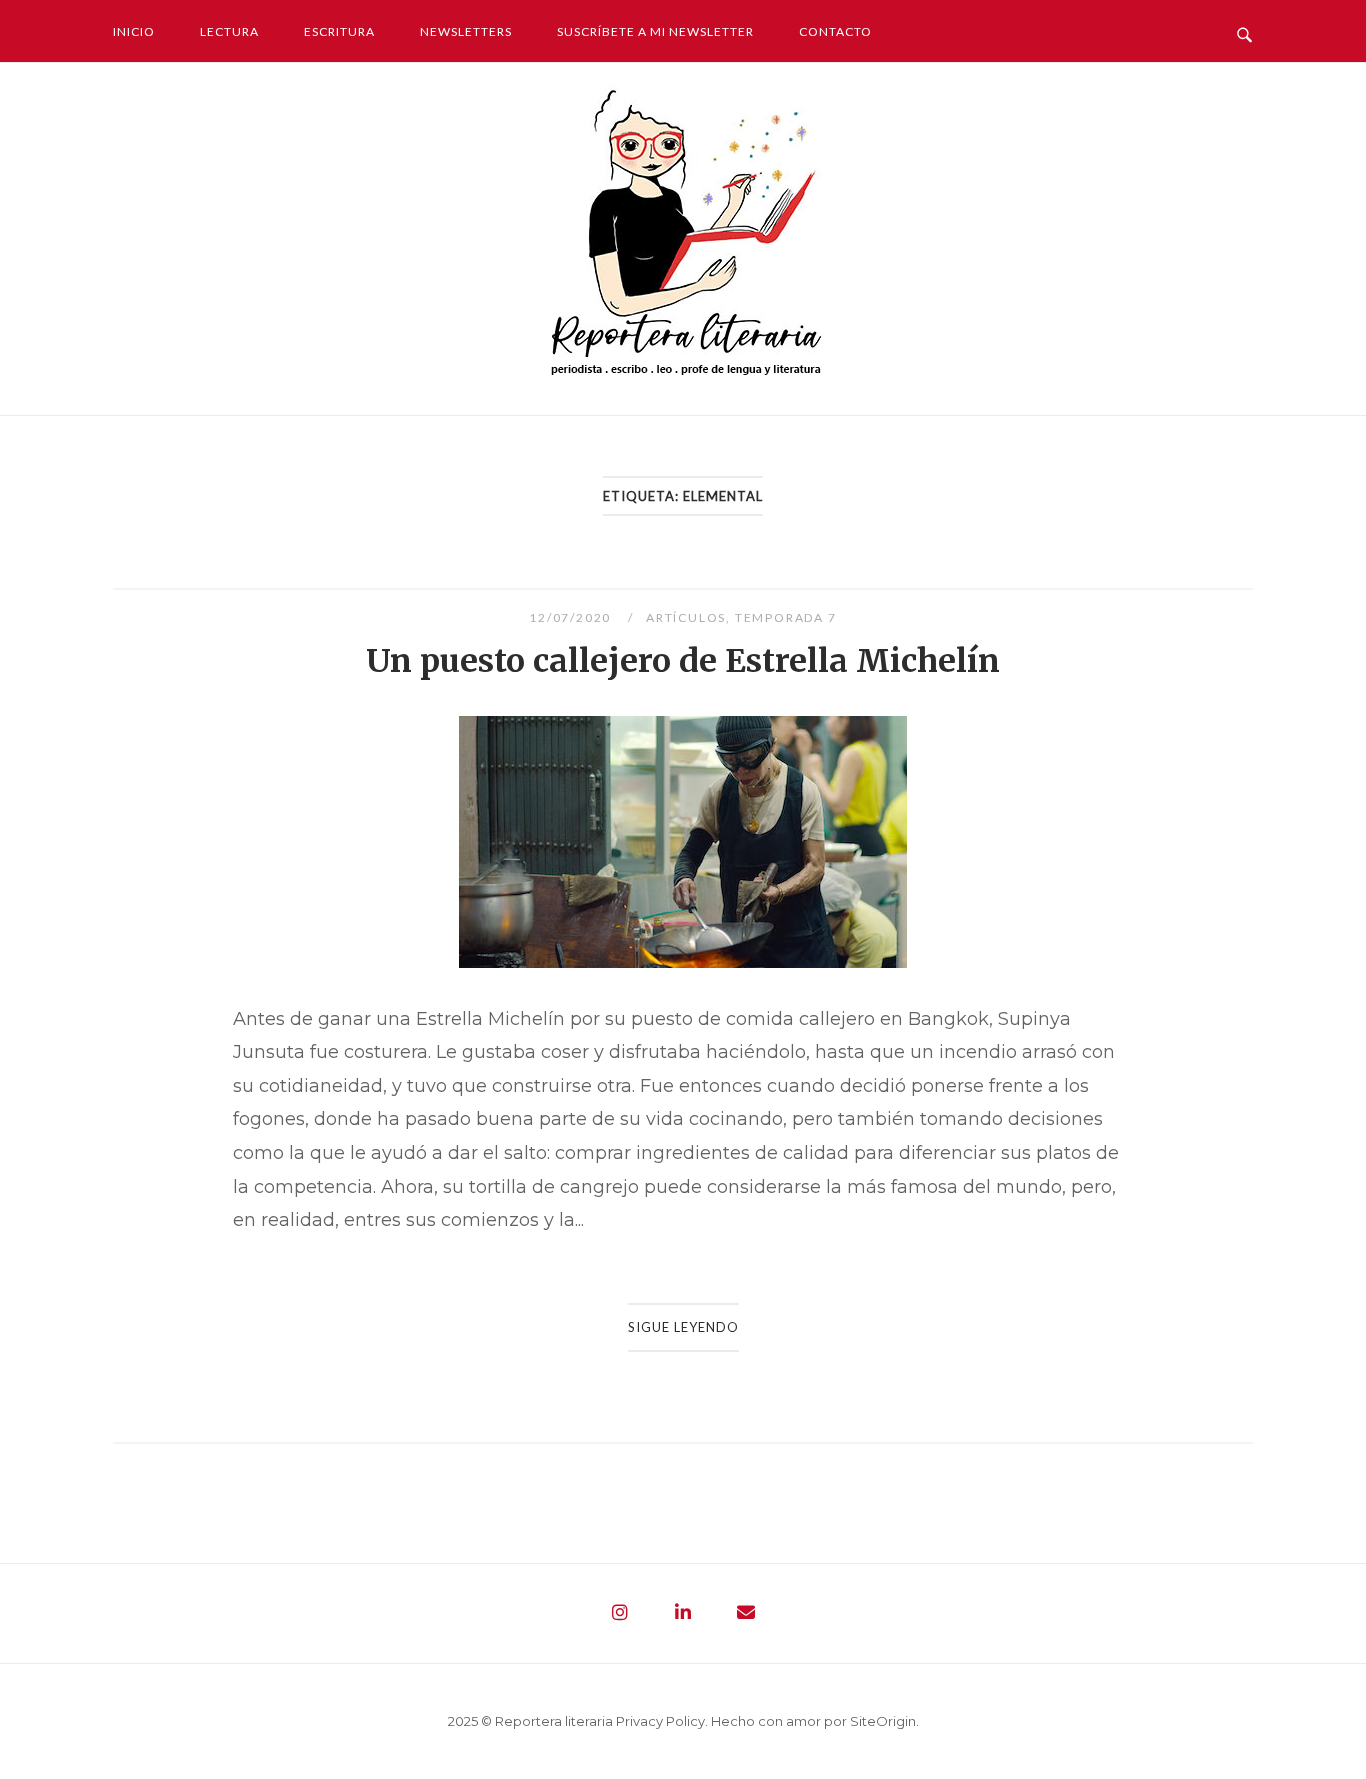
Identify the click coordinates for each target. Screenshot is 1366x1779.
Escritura (339, 31)
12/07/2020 (572, 617)
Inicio (134, 31)
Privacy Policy (660, 1721)
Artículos (686, 617)
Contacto (835, 31)
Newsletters (466, 31)
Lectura (229, 31)
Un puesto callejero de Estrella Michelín (683, 661)
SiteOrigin (883, 1721)
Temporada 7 (786, 617)
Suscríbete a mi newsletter (655, 31)
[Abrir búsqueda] (1244, 30)
